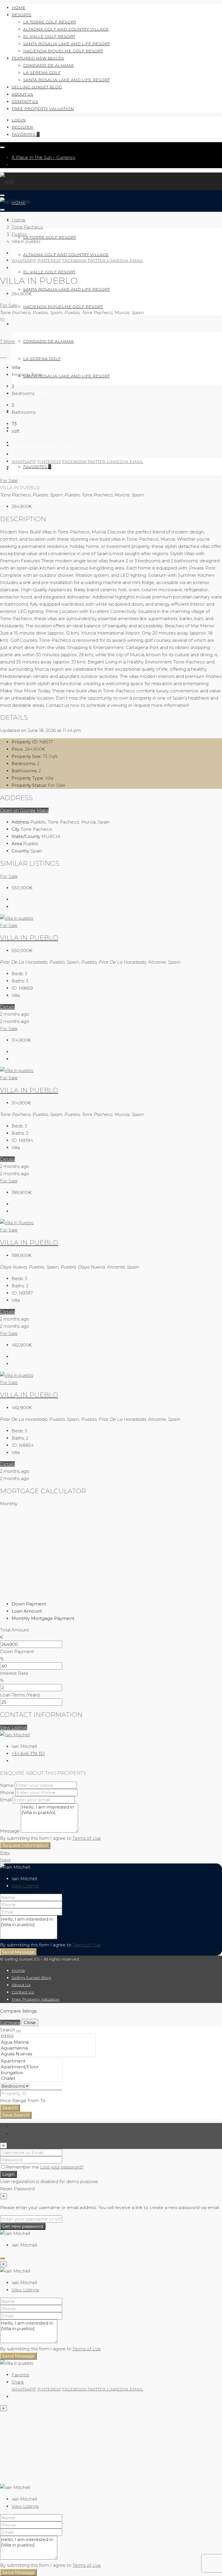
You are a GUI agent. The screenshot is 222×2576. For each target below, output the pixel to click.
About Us (22, 94)
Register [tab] (21, 2134)
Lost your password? (62, 2167)
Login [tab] (17, 2127)
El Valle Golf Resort (49, 36)
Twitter (97, 260)
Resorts (22, 15)
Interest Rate (14, 1673)
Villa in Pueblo (29, 1242)
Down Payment (17, 1652)
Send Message (18, 1952)
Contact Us (25, 101)
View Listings (14, 1727)
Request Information (25, 1845)
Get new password (23, 2226)
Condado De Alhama (48, 65)
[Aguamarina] (48, 2048)
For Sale (9, 305)
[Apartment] (31, 2061)
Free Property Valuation (43, 109)
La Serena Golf (42, 73)
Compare (10, 2023)
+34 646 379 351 (28, 1754)
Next (5, 1860)
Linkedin (118, 260)
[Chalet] (31, 2078)
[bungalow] (31, 2073)
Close (30, 2023)
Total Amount (14, 1630)
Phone (7, 1793)
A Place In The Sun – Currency (44, 157)
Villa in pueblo (29, 938)
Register (22, 127)
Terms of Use (87, 1838)
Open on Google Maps (24, 810)
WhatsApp (24, 260)
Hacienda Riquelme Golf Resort (63, 51)
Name (7, 1785)
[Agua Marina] (48, 2042)
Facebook (75, 260)
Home (18, 8)
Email (136, 260)
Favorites (26, 134)
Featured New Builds (38, 58)
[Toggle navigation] (2, 147)
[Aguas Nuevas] (48, 2054)
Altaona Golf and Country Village (66, 29)
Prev (5, 1853)
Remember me (23, 2167)
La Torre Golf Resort (50, 22)
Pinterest (49, 260)
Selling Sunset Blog (37, 87)
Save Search (16, 2115)
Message (10, 1831)
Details (7, 1007)
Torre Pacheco (27, 227)
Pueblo (19, 234)
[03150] (48, 2037)
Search (10, 2108)
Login (19, 120)
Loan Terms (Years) (20, 1695)
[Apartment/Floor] (31, 2067)
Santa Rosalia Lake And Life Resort (66, 44)
